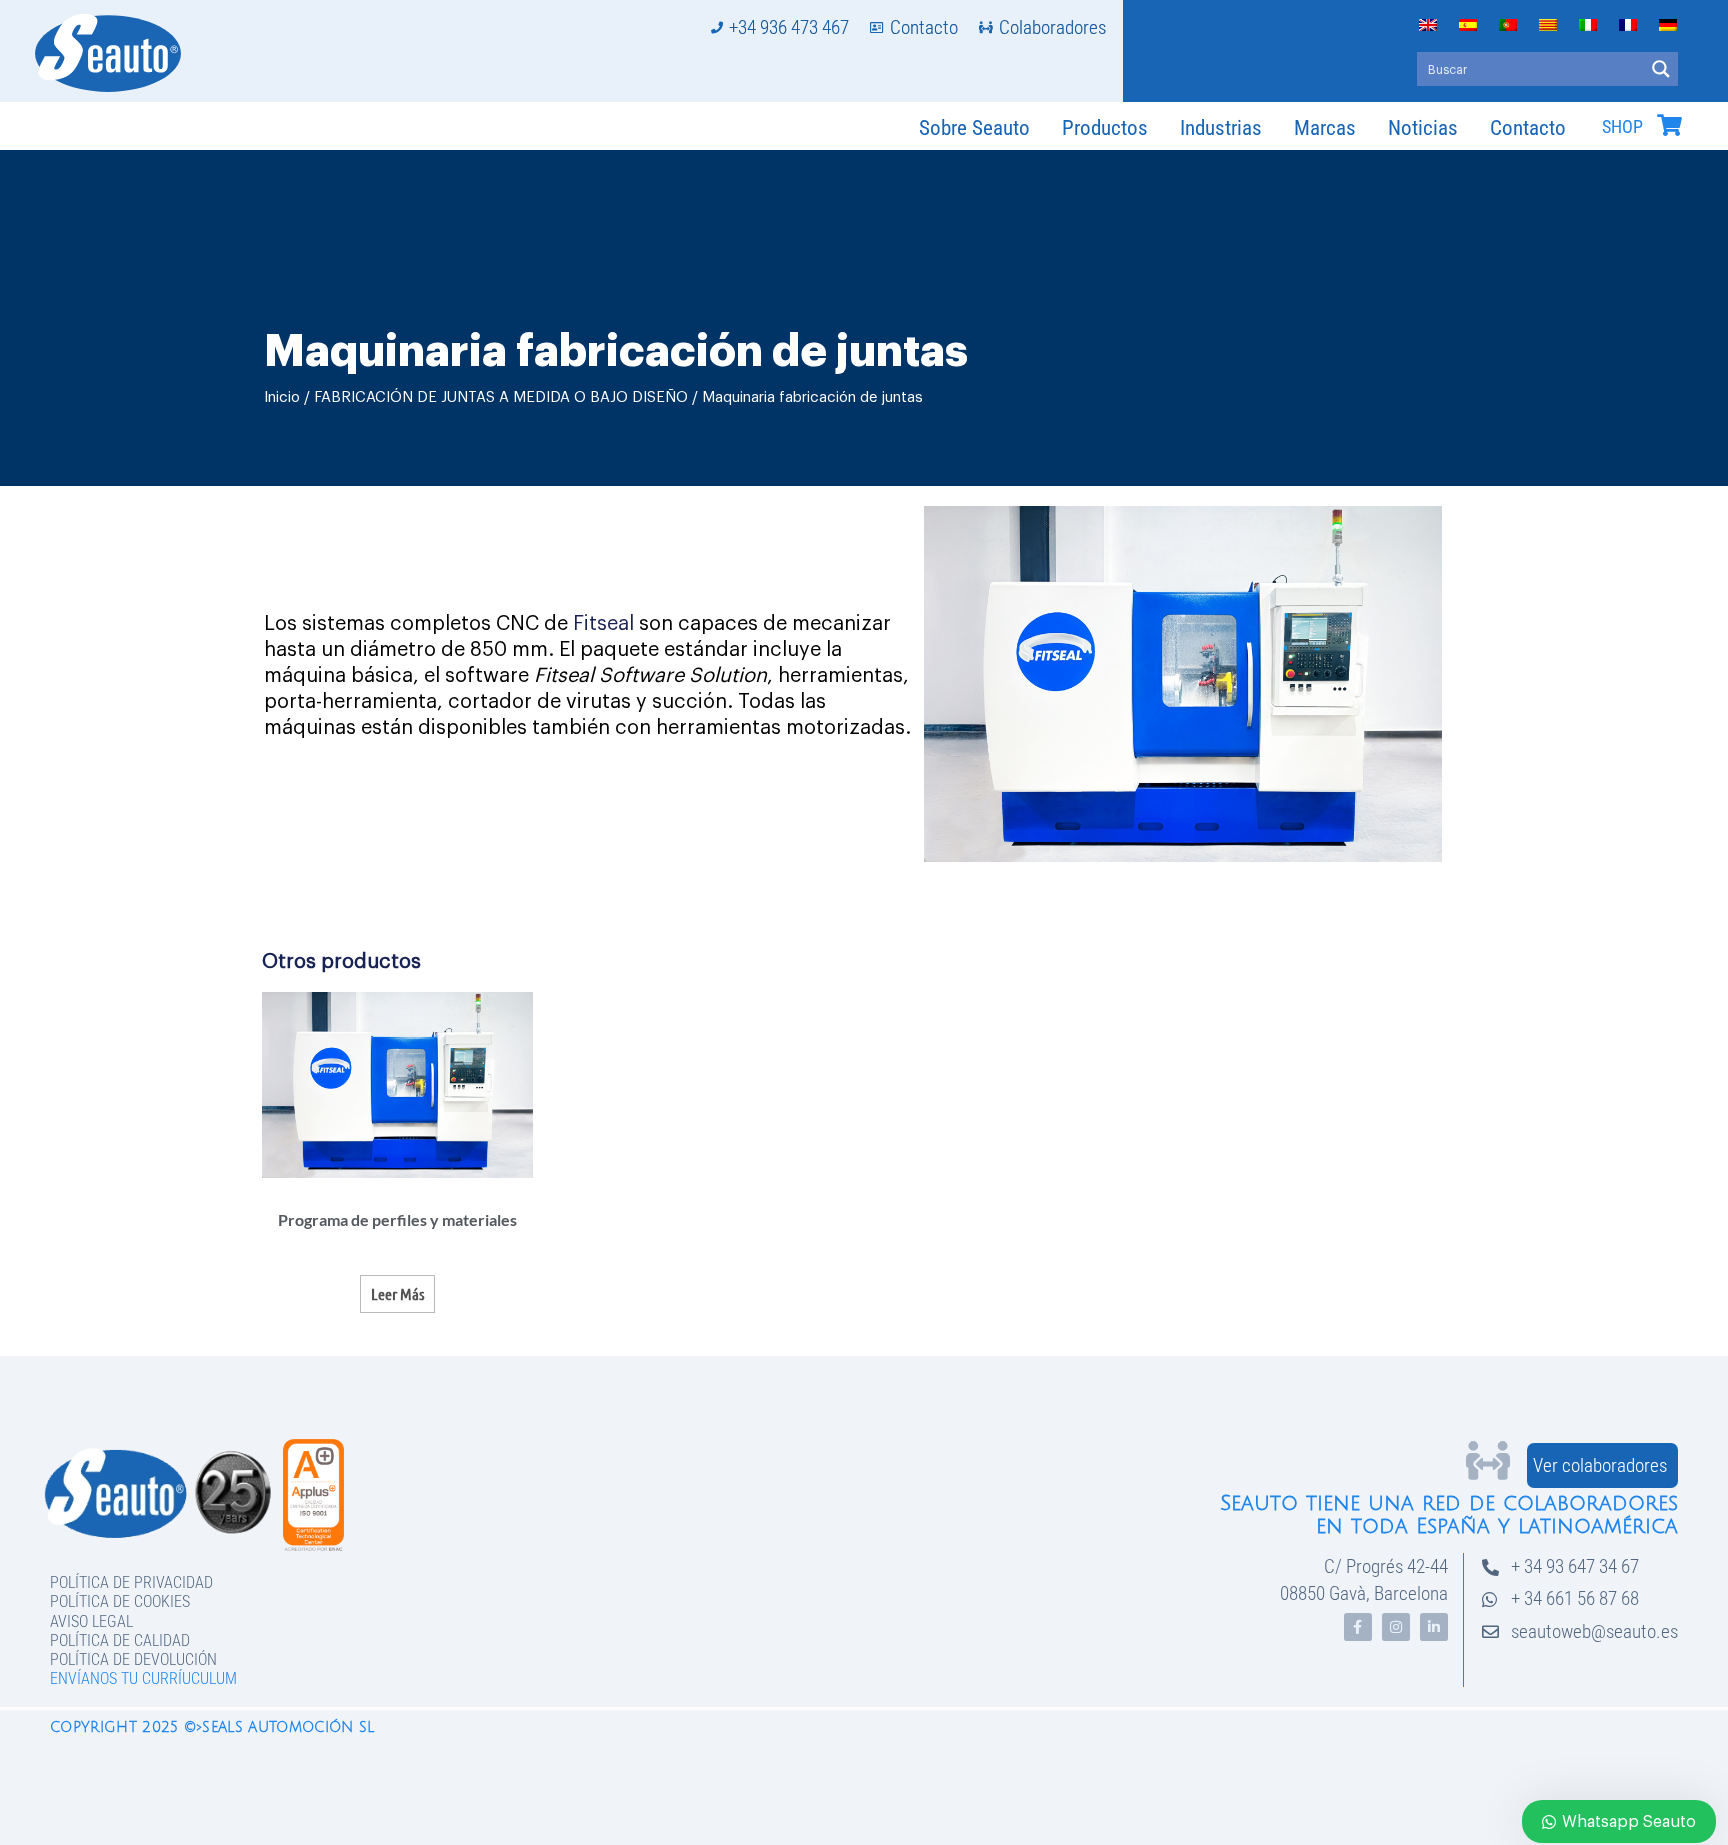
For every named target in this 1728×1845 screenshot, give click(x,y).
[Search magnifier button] (1661, 69)
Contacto (1528, 128)
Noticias (1423, 128)
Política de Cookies (120, 1601)
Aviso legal (91, 1621)
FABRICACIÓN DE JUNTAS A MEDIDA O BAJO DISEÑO (501, 397)
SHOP (1622, 127)
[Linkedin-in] (1434, 1627)
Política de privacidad (131, 1582)
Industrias (1221, 128)
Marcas (1325, 128)
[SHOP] (1669, 125)
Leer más (397, 1293)
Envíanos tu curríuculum (143, 1678)
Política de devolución (133, 1659)
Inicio (282, 397)
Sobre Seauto (974, 128)
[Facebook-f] (1358, 1627)
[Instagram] (1396, 1627)
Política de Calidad (120, 1640)
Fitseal (603, 624)
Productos (1105, 128)
